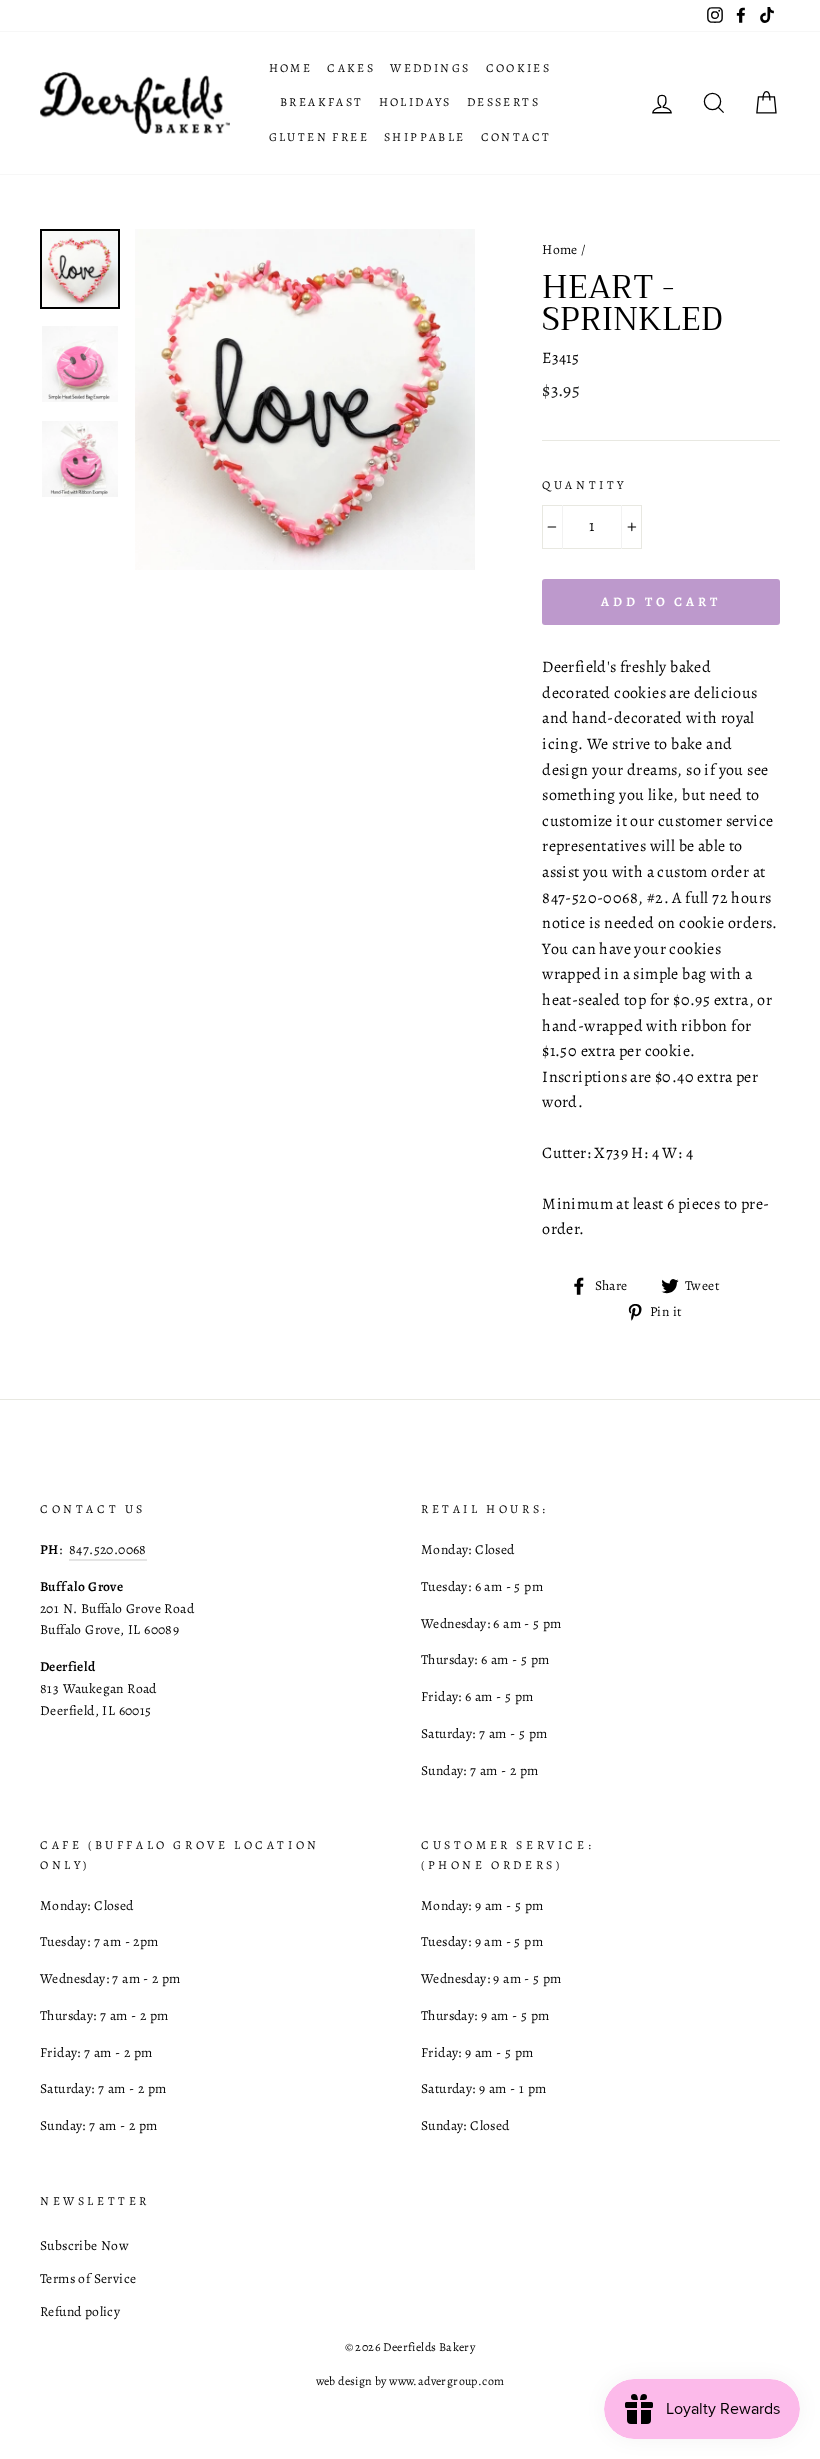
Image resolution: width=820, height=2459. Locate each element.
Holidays (415, 102)
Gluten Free (319, 137)
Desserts (503, 102)
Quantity (584, 485)
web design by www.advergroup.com (410, 2381)
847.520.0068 (108, 1549)
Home (291, 68)
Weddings (430, 68)
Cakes (351, 68)
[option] (305, 399)
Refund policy (80, 2311)
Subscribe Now (84, 2245)
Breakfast (322, 102)
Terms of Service (88, 2278)
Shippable (425, 137)
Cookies (519, 68)
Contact (516, 137)
